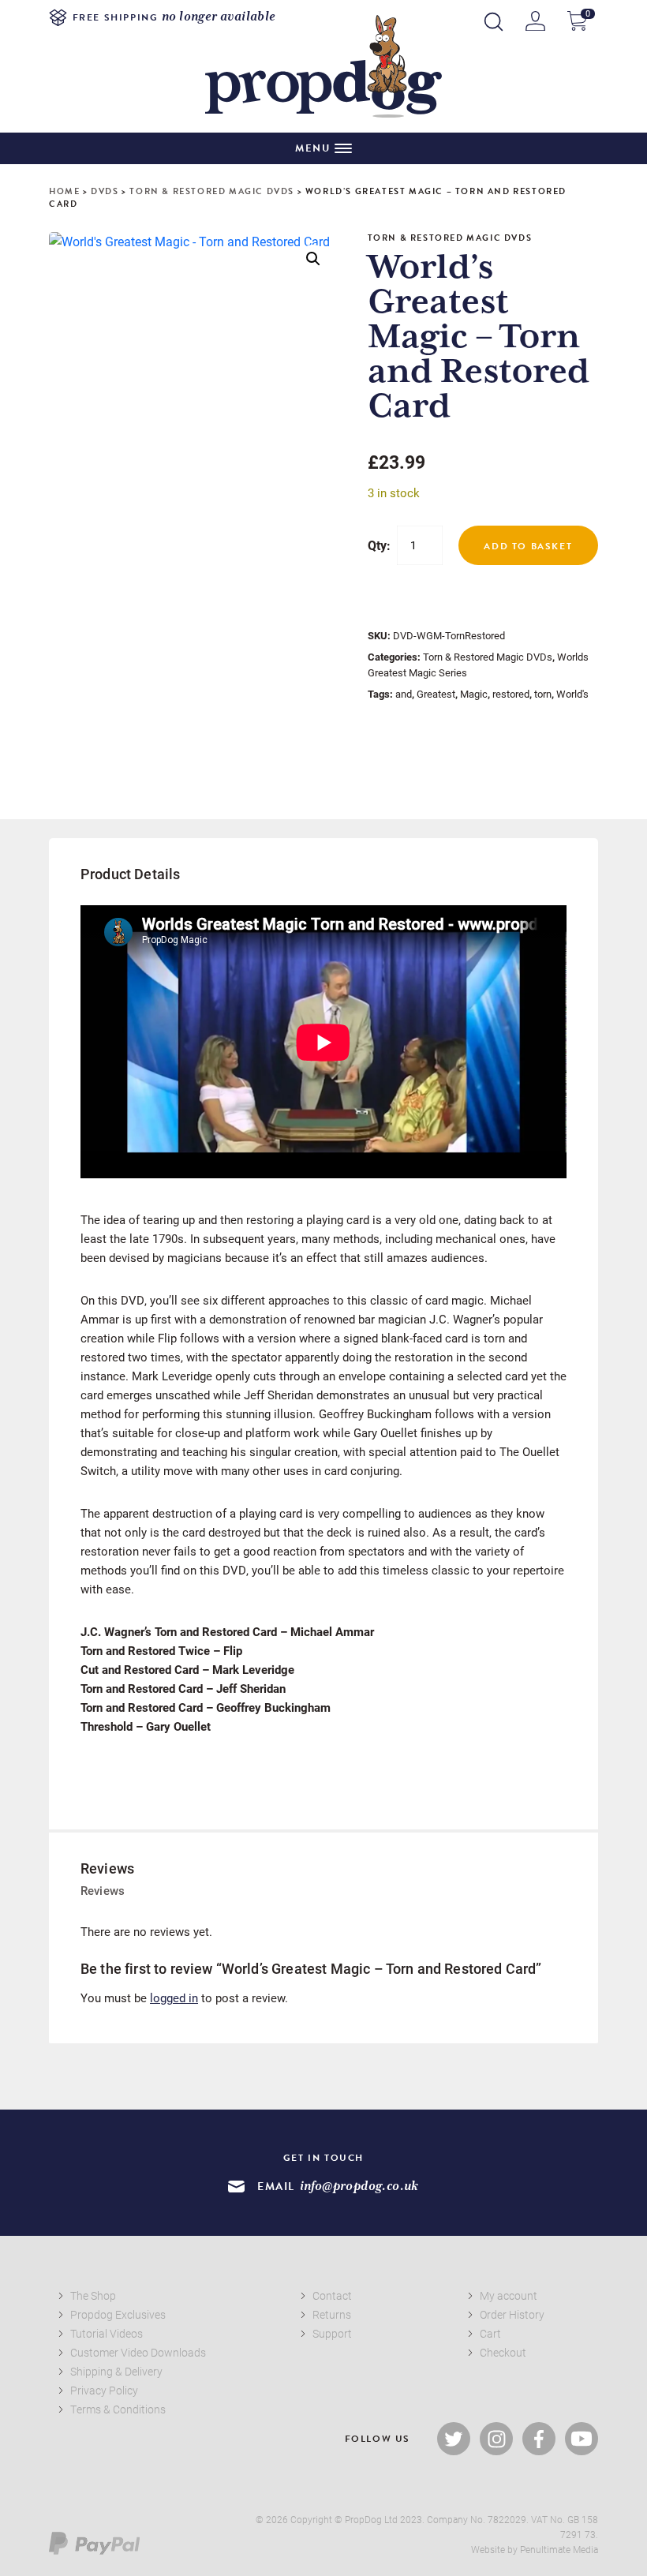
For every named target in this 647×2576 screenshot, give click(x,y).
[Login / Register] (535, 21)
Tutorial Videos (107, 2333)
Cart (490, 2333)
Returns (332, 2314)
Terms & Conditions (118, 2409)
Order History (512, 2314)
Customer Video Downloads (138, 2352)
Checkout (503, 2352)
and (404, 694)
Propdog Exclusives (118, 2314)
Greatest (436, 694)
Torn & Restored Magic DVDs (212, 191)
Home (64, 191)
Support (332, 2333)
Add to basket (528, 546)
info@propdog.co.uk (359, 2187)
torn (543, 694)
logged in (174, 1998)
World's (572, 694)
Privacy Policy (104, 2390)
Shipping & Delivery (116, 2371)
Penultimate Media (559, 2549)
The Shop (93, 2295)
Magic (474, 694)
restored (511, 694)
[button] (313, 259)
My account (509, 2295)
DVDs (105, 191)
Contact (332, 2295)
